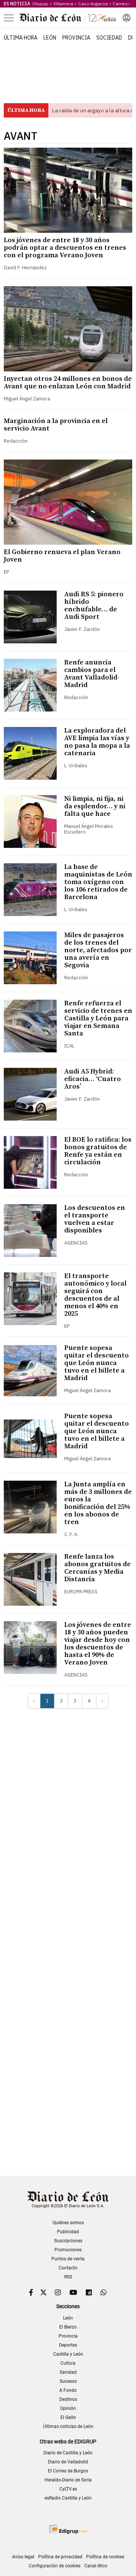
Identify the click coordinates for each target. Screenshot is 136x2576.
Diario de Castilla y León (68, 2453)
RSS (68, 2277)
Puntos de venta (68, 2259)
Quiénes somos (68, 2223)
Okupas (40, 4)
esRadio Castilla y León (68, 2498)
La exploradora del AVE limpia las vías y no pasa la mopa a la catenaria (97, 742)
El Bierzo (68, 2327)
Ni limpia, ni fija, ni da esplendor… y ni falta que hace (95, 806)
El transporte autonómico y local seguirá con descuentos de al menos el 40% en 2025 (95, 1295)
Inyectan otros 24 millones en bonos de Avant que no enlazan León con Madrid (68, 383)
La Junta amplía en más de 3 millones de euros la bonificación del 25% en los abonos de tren (98, 1503)
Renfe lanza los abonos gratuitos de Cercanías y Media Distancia (97, 1568)
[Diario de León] (68, 18)
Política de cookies (105, 2557)
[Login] (127, 18)
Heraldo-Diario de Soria (68, 2480)
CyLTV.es (68, 2489)
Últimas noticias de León (68, 2426)
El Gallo (68, 2417)
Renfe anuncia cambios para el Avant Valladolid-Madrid (92, 674)
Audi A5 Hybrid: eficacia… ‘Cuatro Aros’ (93, 1079)
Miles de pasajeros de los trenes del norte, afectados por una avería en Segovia (98, 950)
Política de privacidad (60, 2557)
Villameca (63, 4)
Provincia (76, 38)
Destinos (68, 2399)
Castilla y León (68, 2354)
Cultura (68, 2363)
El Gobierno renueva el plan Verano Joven (62, 556)
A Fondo (68, 2390)
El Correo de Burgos (68, 2471)
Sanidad (68, 2372)
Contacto (68, 2268)
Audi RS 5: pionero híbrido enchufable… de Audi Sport (94, 605)
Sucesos (68, 2381)
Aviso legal (23, 2557)
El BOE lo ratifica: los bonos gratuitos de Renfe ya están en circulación (98, 1151)
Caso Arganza (93, 4)
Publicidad (68, 2232)
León (50, 38)
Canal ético (96, 2566)
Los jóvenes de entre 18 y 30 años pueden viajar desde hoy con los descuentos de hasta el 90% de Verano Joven (98, 1644)
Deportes (68, 2345)
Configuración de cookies (55, 2566)
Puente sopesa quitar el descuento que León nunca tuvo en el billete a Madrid (97, 1363)
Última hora (21, 38)
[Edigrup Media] (68, 2529)
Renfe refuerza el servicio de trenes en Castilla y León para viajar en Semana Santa (98, 1018)
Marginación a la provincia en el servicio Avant (56, 425)
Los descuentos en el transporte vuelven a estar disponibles (95, 1219)
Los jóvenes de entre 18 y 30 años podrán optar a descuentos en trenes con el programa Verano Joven (65, 248)
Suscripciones (68, 2241)
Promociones (68, 2250)
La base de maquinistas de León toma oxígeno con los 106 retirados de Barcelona (98, 882)
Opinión (68, 2408)
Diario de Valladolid (68, 2462)
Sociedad (109, 38)
